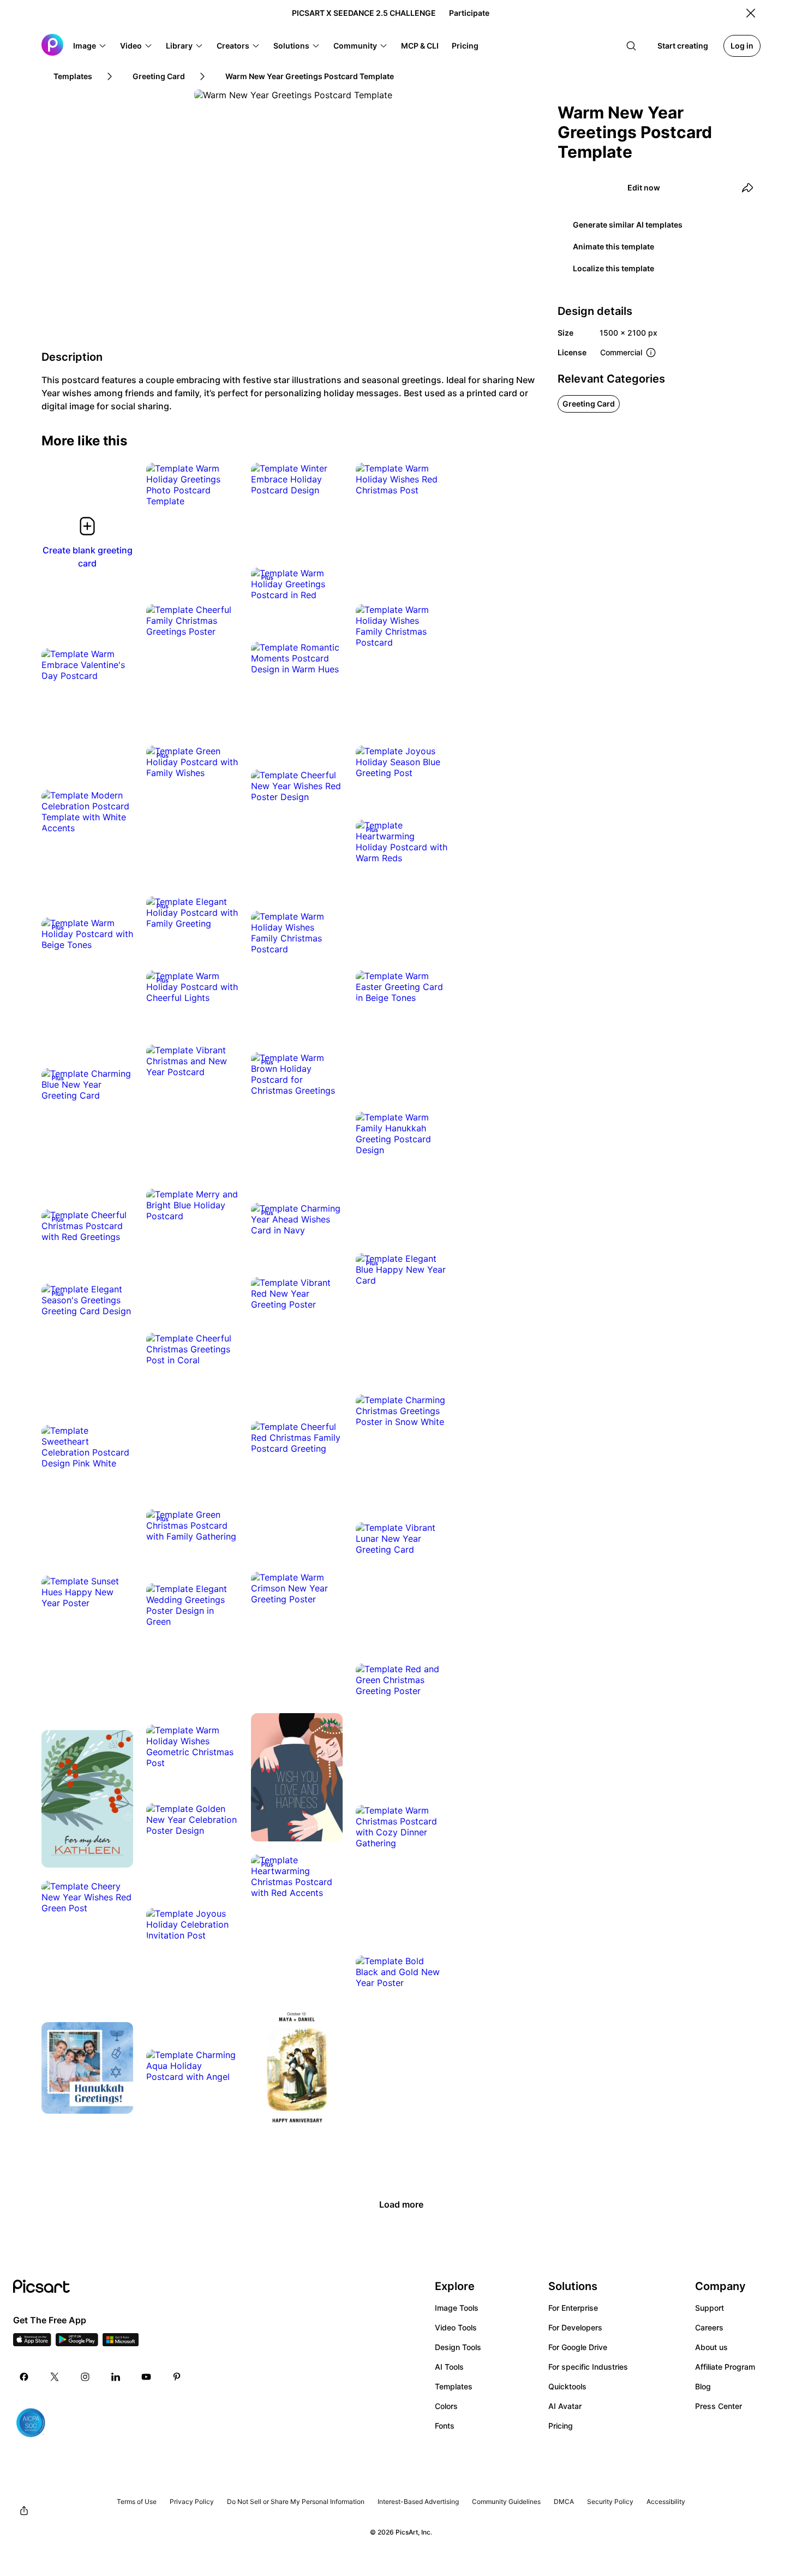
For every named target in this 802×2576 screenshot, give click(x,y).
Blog (703, 2386)
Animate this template (614, 246)
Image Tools (457, 2308)
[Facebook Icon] (24, 2377)
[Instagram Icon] (85, 2377)
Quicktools (567, 2386)
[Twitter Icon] (55, 2377)
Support (710, 2308)
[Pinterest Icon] (177, 2377)
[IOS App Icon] (32, 2343)
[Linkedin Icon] (116, 2377)
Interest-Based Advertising (418, 2502)
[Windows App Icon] (121, 2343)
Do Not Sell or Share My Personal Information (296, 2502)
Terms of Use (137, 2502)
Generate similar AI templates (628, 225)
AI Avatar (565, 2406)
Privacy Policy (192, 2502)
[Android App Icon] (77, 2343)
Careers (709, 2327)
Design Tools (458, 2347)
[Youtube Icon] (146, 2377)
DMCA (564, 2502)
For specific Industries (588, 2367)
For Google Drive (578, 2347)
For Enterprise (573, 2308)
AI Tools (449, 2367)
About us (711, 2347)
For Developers (575, 2327)
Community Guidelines (506, 2502)
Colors (446, 2406)
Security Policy (610, 2502)
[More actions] (222, 490)
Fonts (445, 2426)
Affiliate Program (725, 2367)
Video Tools (456, 2327)
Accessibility (666, 2502)
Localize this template (614, 268)
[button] (90, 46)
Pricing (561, 2426)
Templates (454, 2386)
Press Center (719, 2406)
